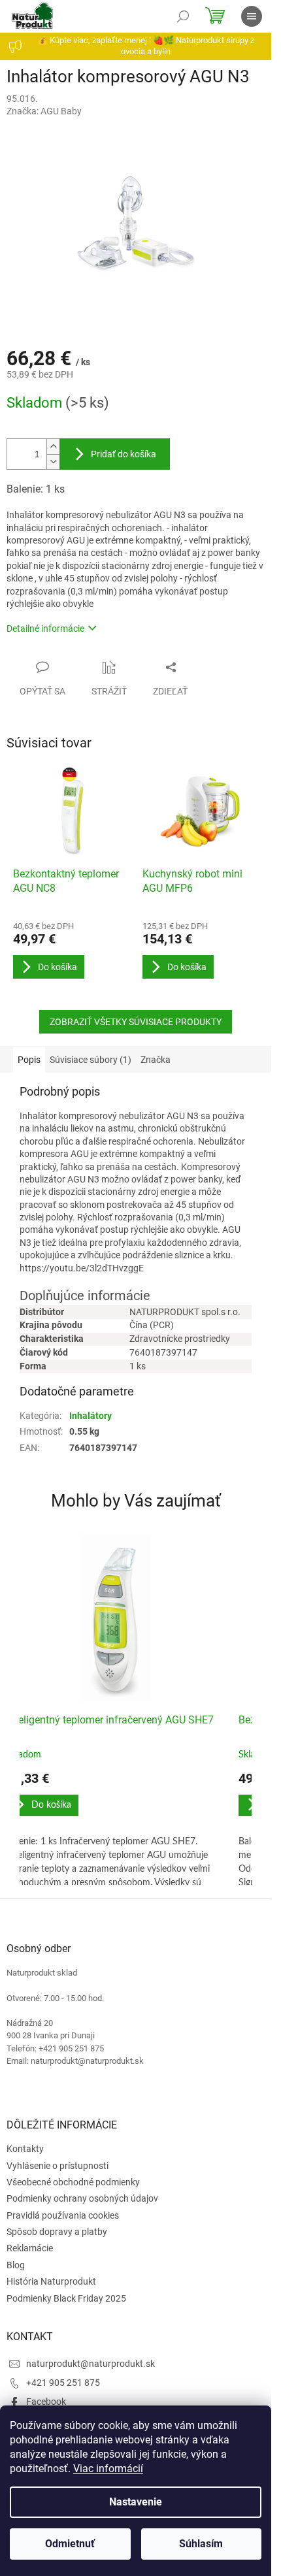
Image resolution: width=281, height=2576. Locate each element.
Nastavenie (136, 2502)
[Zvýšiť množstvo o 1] (53, 447)
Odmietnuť (70, 2544)
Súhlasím (201, 2544)
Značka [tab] (156, 1060)
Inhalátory (91, 1416)
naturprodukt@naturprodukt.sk (91, 2364)
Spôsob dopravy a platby (57, 2232)
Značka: (44, 111)
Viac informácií (108, 2469)
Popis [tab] (29, 1060)
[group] (116, 1710)
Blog (16, 2265)
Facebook (46, 2402)
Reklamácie (30, 2248)
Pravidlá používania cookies (63, 2215)
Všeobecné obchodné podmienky (73, 2182)
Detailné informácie (45, 628)
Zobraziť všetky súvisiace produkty (136, 1022)
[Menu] (252, 16)
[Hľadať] (183, 16)
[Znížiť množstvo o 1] (53, 462)
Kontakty (25, 2149)
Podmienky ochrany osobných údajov (82, 2198)
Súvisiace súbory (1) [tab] (91, 1060)
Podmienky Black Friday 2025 (66, 2298)
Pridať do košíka (124, 454)
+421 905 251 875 (63, 2383)
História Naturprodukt (51, 2281)
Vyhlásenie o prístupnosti (58, 2166)
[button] (116, 1828)
